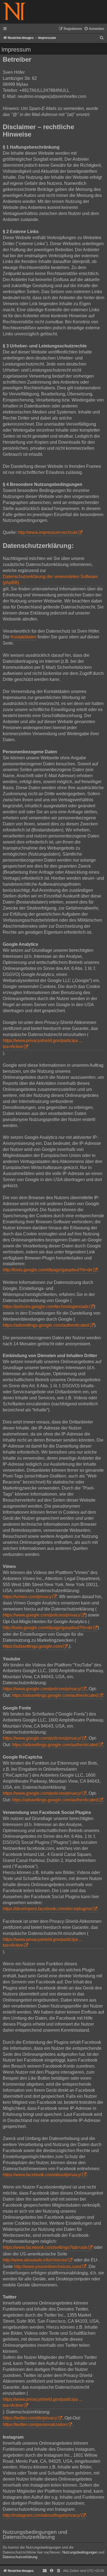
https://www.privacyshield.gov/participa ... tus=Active (43, 1044)
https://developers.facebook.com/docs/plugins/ (47, 1909)
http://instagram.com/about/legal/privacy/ (42, 2515)
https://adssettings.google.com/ (33, 1646)
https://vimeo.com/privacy (27, 1597)
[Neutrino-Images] (14, 12)
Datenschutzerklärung (20, 2557)
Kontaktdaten (24, 637)
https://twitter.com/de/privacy (30, 2418)
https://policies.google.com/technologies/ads (46, 1307)
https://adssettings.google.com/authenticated (46, 1325)
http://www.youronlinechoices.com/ (48, 2267)
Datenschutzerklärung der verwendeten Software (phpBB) (50, 580)
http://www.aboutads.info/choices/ (35, 2260)
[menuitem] (94, 29)
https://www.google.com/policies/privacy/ (42, 1689)
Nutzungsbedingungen (80, 2552)
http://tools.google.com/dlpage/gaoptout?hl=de (48, 1270)
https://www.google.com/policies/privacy (41, 1615)
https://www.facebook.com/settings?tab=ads (45, 2247)
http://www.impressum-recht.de (48, 532)
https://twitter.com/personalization (35, 2424)
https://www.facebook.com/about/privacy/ (42, 2175)
